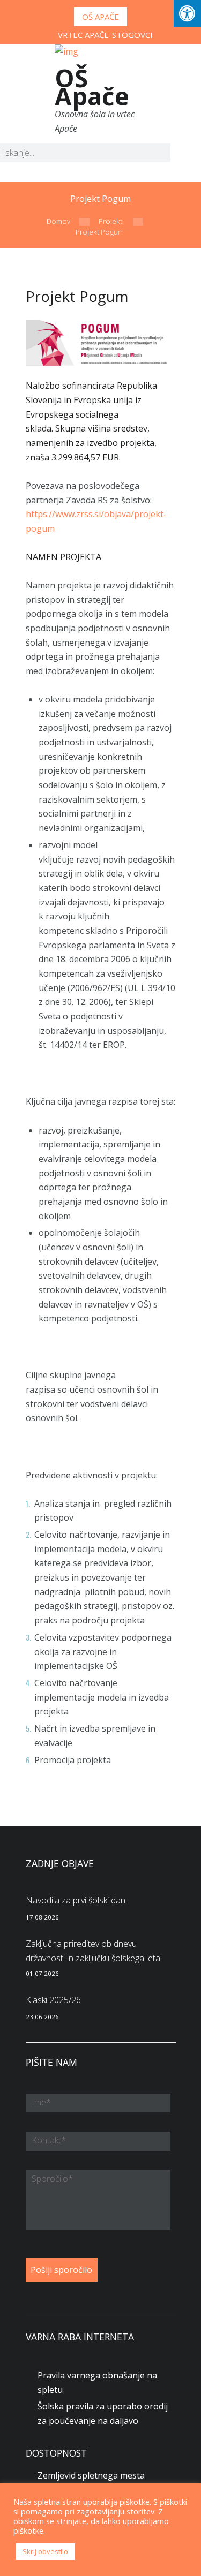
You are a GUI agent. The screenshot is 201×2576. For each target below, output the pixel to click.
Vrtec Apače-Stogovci (105, 35)
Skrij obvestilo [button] (45, 2551)
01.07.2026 (42, 1973)
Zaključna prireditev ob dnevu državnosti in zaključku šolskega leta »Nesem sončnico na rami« (93, 1958)
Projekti (111, 221)
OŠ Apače (100, 17)
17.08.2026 (42, 1917)
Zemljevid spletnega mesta (91, 2475)
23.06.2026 (42, 2017)
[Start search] (154, 154)
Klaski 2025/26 (53, 2000)
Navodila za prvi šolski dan (76, 1900)
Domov (58, 221)
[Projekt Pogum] (101, 343)
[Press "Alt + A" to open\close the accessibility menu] (187, 14)
